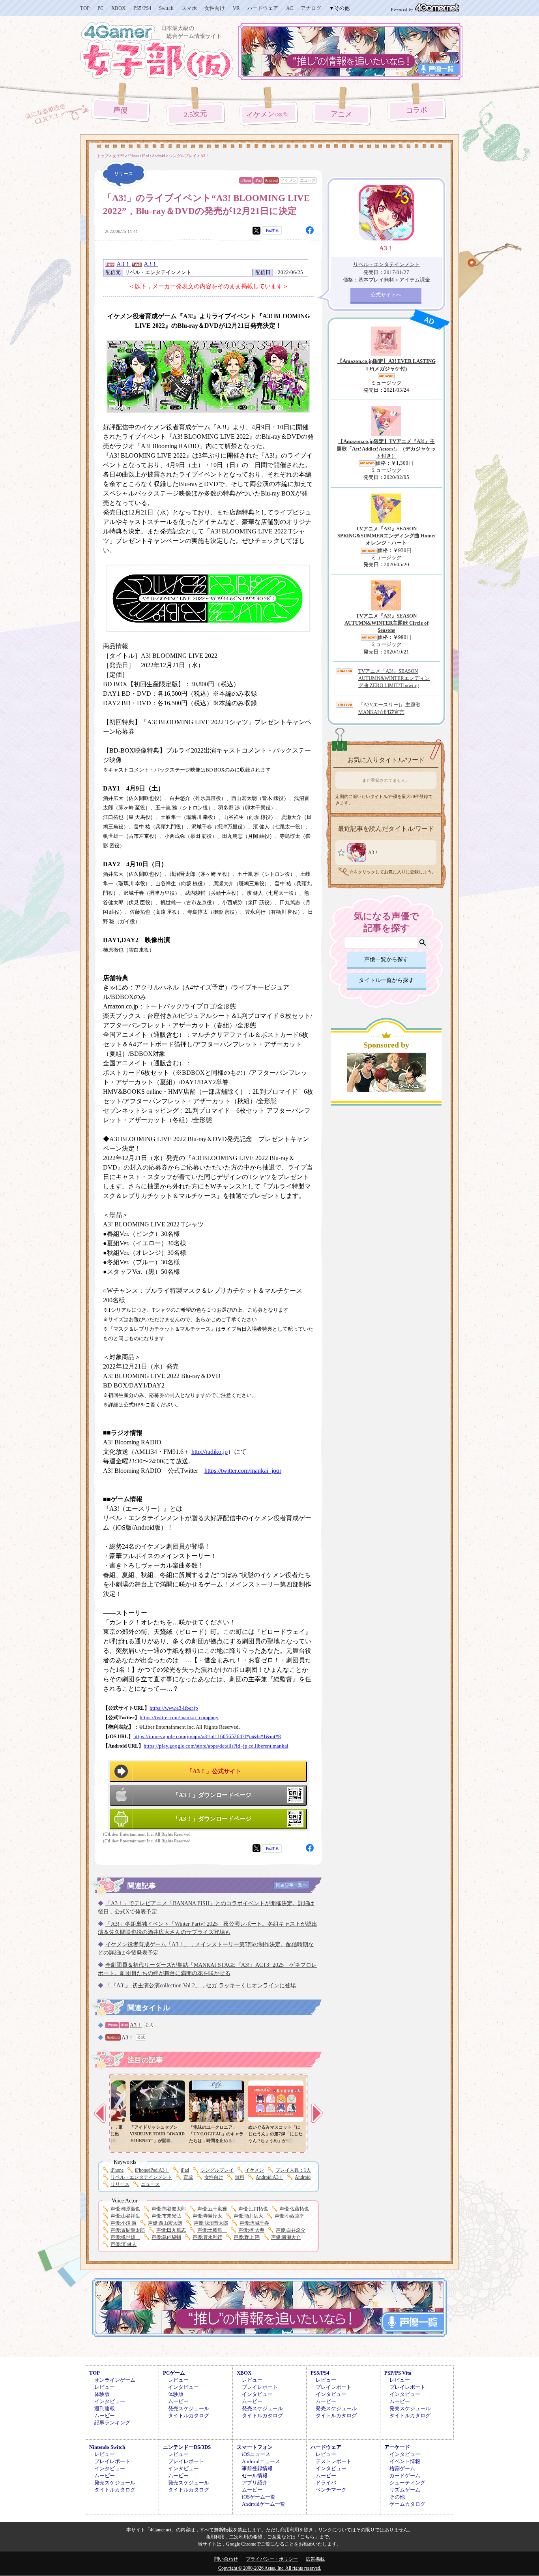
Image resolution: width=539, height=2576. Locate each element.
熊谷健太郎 (169, 2209)
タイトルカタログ (189, 2415)
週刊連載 (105, 2408)
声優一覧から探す (386, 959)
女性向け (215, 8)
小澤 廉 (124, 2223)
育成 (188, 2177)
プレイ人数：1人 (293, 2170)
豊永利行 (207, 2237)
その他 (397, 2497)
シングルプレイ (217, 2170)
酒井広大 (248, 2216)
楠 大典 (251, 2230)
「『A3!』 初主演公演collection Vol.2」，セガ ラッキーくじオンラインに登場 (201, 1986)
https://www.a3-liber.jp (174, 1708)
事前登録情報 (257, 2468)
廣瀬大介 (286, 2237)
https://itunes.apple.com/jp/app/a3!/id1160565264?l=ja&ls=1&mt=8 (207, 1737)
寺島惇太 (207, 2216)
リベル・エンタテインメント (141, 2177)
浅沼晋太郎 (211, 2223)
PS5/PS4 (142, 8)
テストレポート (334, 2461)
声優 (121, 110)
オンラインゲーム (115, 2380)
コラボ (416, 110)
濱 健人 (124, 2244)
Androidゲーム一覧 (264, 2504)
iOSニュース (256, 2454)
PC (101, 8)
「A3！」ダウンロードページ (212, 1795)
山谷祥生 (125, 2216)
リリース (120, 2184)
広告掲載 (315, 2559)
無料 (240, 2177)
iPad (258, 180)
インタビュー (110, 2401)
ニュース (308, 180)
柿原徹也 (125, 2209)
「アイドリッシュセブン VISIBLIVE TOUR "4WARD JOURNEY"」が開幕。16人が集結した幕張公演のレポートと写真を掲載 (157, 2140)
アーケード (397, 2447)
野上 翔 (247, 2237)
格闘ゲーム (402, 2468)
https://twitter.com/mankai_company (179, 1718)
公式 (149, 2025)
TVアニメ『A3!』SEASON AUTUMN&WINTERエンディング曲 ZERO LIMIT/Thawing (394, 678)
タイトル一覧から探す (386, 980)
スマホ (189, 8)
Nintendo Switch (107, 2447)
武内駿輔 (166, 2237)
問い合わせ (226, 2559)
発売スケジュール (189, 2408)
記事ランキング (112, 2423)
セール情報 (255, 2476)
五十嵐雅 (212, 2209)
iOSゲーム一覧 (259, 2497)
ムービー (105, 2415)
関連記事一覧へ (291, 1885)
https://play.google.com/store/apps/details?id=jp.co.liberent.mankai (216, 1746)
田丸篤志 (171, 2230)
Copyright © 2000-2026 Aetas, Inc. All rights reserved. (270, 2568)
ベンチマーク (331, 2490)
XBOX (118, 8)
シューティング (407, 2483)
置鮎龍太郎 (128, 2230)
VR (236, 8)
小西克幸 (289, 2216)
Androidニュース (261, 2461)
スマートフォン (255, 2447)
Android (271, 180)
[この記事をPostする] (256, 231)
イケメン (269, 115)
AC (290, 8)
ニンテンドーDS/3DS (187, 2447)
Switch (166, 8)
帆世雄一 (125, 2237)
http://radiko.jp (210, 1452)
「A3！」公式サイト (214, 1771)
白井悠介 (291, 2230)
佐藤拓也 (294, 2209)
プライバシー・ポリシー (272, 2559)
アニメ (342, 114)
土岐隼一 (212, 2230)
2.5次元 (196, 114)
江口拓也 (253, 2209)
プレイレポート (260, 2387)
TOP (85, 8)
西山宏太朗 (165, 2223)
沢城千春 (254, 2223)
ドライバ (326, 2483)
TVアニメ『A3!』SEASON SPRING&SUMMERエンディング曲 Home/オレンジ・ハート (386, 536)
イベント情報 (405, 2461)
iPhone (246, 180)
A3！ (124, 264)
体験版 (102, 2394)
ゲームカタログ (407, 2504)
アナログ (311, 8)
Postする (272, 230)
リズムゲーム (405, 2490)
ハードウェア (263, 8)
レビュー (105, 2387)
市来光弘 (166, 2216)
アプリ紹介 (255, 2483)
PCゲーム (174, 2373)
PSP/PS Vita (398, 2373)
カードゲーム (405, 2476)
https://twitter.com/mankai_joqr (243, 1471)
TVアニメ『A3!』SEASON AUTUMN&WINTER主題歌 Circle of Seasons (386, 623)
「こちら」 (307, 2537)
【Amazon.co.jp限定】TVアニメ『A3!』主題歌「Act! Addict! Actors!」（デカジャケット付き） (386, 448)
